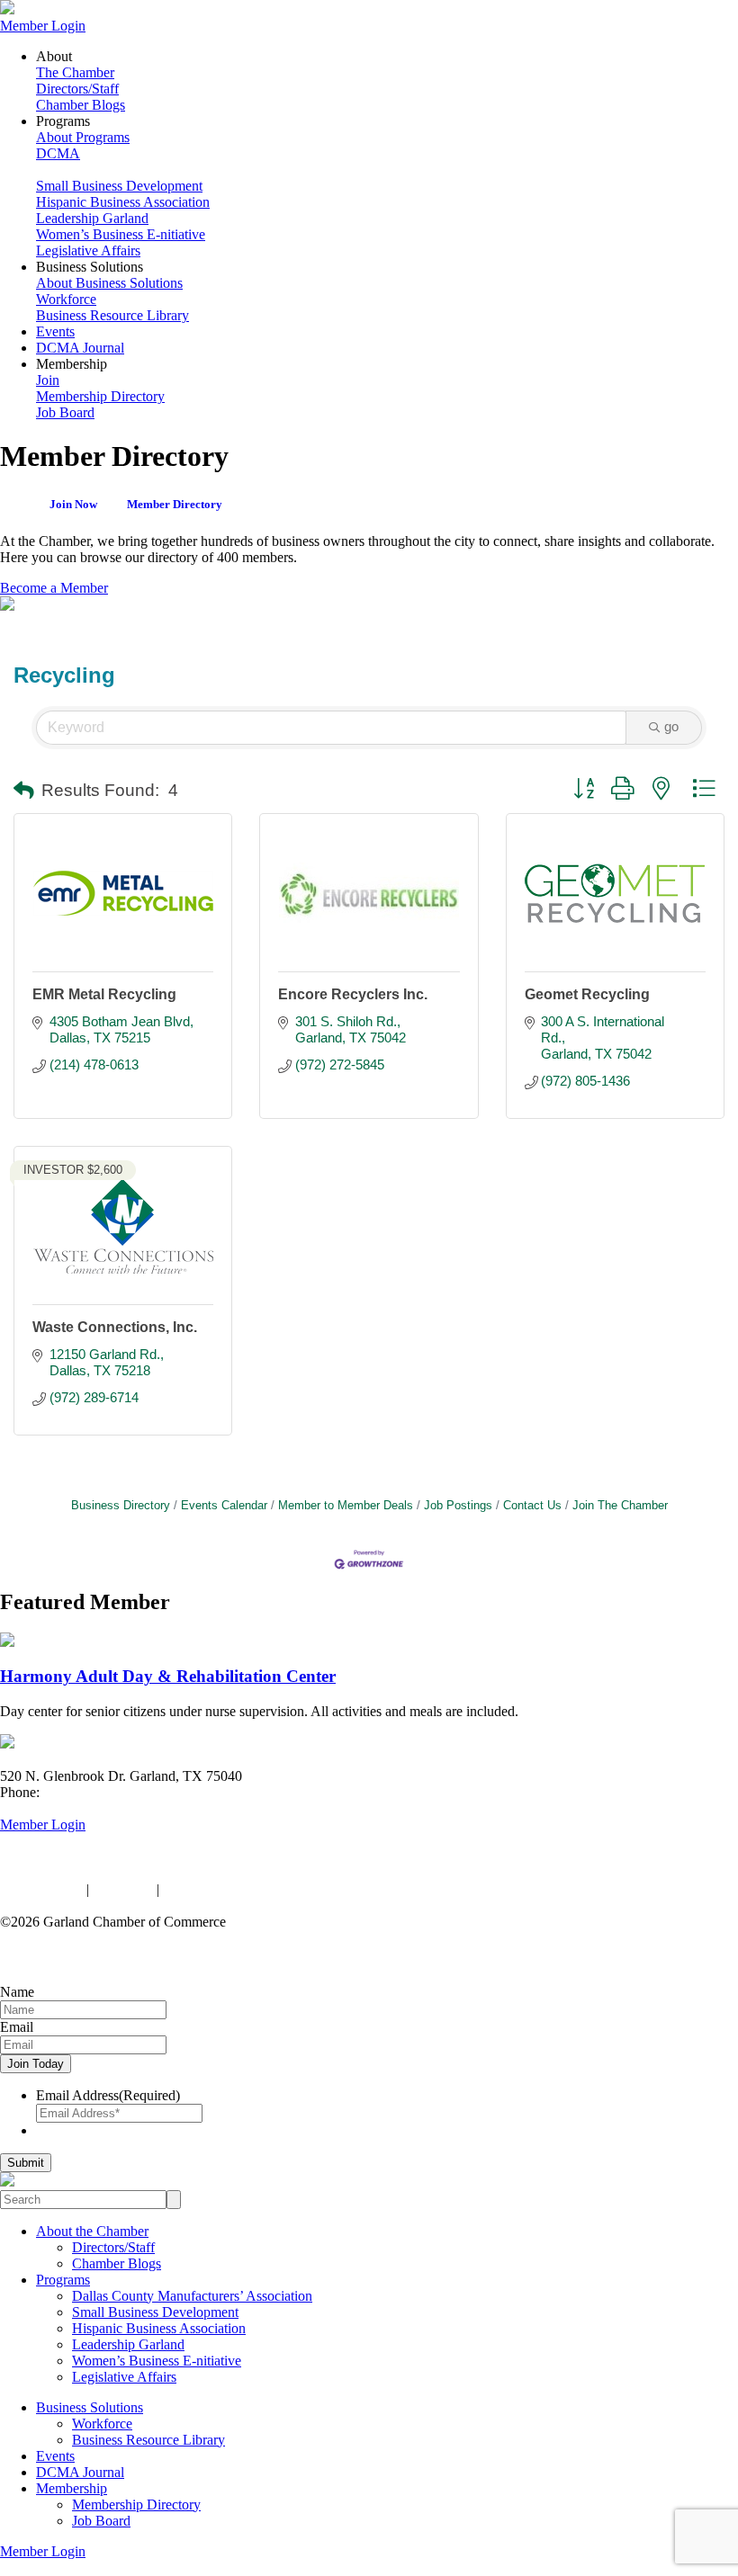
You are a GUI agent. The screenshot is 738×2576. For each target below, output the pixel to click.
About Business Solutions (109, 283)
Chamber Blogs (81, 105)
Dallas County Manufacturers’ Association (192, 2296)
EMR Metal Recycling (104, 994)
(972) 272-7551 (88, 1792)
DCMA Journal (80, 348)
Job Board (65, 412)
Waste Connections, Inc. (115, 1327)
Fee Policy (123, 1889)
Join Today (36, 2064)
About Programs (83, 137)
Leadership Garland (92, 218)
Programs (63, 2280)
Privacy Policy (41, 1889)
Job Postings (458, 1505)
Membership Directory (100, 396)
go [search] (671, 726)
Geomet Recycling (587, 994)
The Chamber (75, 72)
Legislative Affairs (88, 250)
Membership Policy (218, 1889)
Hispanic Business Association (123, 202)
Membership (72, 2488)
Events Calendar (224, 1505)
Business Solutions (90, 2407)
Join (48, 380)
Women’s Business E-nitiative (121, 234)
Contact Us (532, 1505)
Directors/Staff (77, 89)
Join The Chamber (620, 1505)
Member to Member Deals (346, 1505)
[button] (24, 792)
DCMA (58, 153)
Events (55, 331)
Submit (26, 2163)
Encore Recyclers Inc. (353, 994)
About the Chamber (92, 2231)
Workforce (66, 299)
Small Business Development (119, 186)
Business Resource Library (112, 315)
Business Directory (121, 1505)
